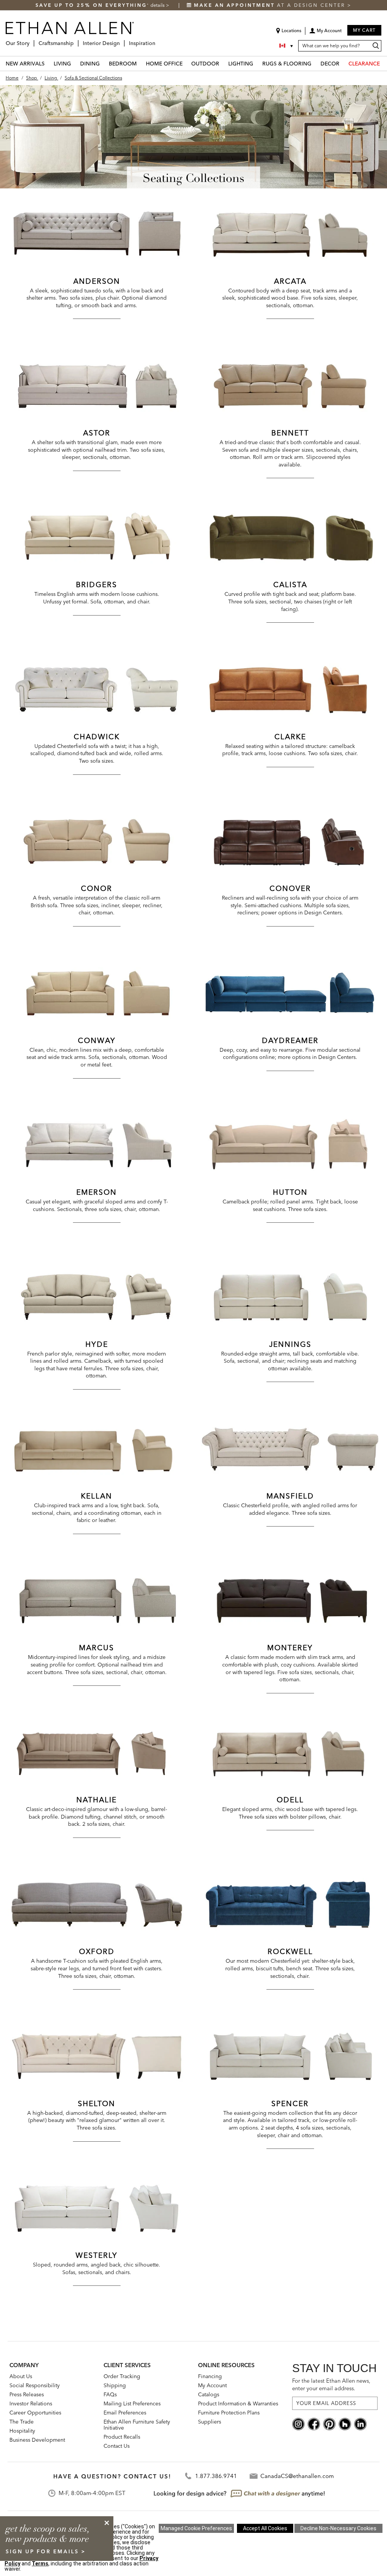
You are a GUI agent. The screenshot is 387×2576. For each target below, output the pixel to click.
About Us (21, 2376)
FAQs (110, 2394)
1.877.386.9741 (216, 2476)
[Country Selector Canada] (287, 46)
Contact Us (117, 2446)
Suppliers (210, 2422)
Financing (210, 2376)
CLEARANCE (364, 64)
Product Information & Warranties (238, 2403)
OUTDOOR (205, 64)
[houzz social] (345, 2423)
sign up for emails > (46, 2551)
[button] (325, 33)
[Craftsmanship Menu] (76, 40)
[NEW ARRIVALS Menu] (49, 63)
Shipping (115, 2385)
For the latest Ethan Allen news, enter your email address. (331, 2384)
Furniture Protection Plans (229, 2413)
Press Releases (27, 2394)
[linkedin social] (360, 2423)
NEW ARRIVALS (25, 64)
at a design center (271, 5)
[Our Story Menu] (32, 40)
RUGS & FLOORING (287, 64)
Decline (338, 2528)
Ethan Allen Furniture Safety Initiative (137, 2425)
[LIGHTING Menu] (258, 63)
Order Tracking (122, 2376)
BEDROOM (123, 64)
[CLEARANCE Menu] (384, 63)
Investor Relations (31, 2403)
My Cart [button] (364, 30)
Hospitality (22, 2431)
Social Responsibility (35, 2385)
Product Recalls (122, 2437)
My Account (212, 2385)
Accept (265, 2528)
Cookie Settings (196, 2528)
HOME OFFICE (164, 64)
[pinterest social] (329, 2423)
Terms (40, 2564)
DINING (90, 64)
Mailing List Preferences (132, 2403)
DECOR (330, 64)
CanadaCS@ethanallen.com (297, 2476)
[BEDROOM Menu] (141, 63)
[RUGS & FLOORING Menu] (316, 63)
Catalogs (209, 2394)
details (158, 5)
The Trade (22, 2422)
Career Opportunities (35, 2413)
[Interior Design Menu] (122, 40)
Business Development (37, 2440)
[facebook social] (314, 2423)
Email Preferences (125, 2413)
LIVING (62, 64)
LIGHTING (241, 64)
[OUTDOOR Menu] (224, 63)
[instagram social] (298, 2423)
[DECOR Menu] (344, 63)
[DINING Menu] (104, 63)
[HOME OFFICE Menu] (187, 63)
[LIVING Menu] (76, 63)
